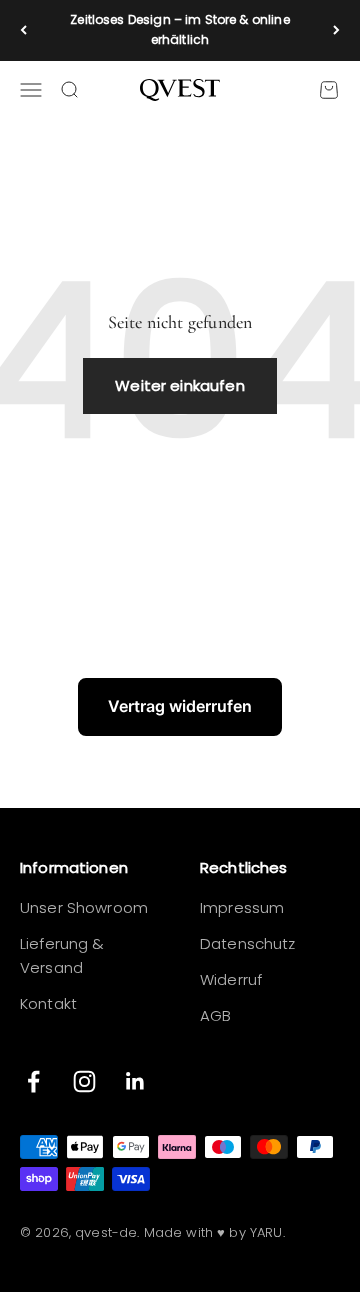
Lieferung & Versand (62, 955)
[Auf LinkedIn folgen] (135, 1081)
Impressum (242, 907)
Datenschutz (248, 943)
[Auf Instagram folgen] (84, 1081)
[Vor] (336, 30)
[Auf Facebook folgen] (33, 1081)
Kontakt (48, 1003)
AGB (215, 1015)
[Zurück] (23, 30)
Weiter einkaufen (179, 385)
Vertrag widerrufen (180, 706)
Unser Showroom (84, 907)
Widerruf (231, 979)
